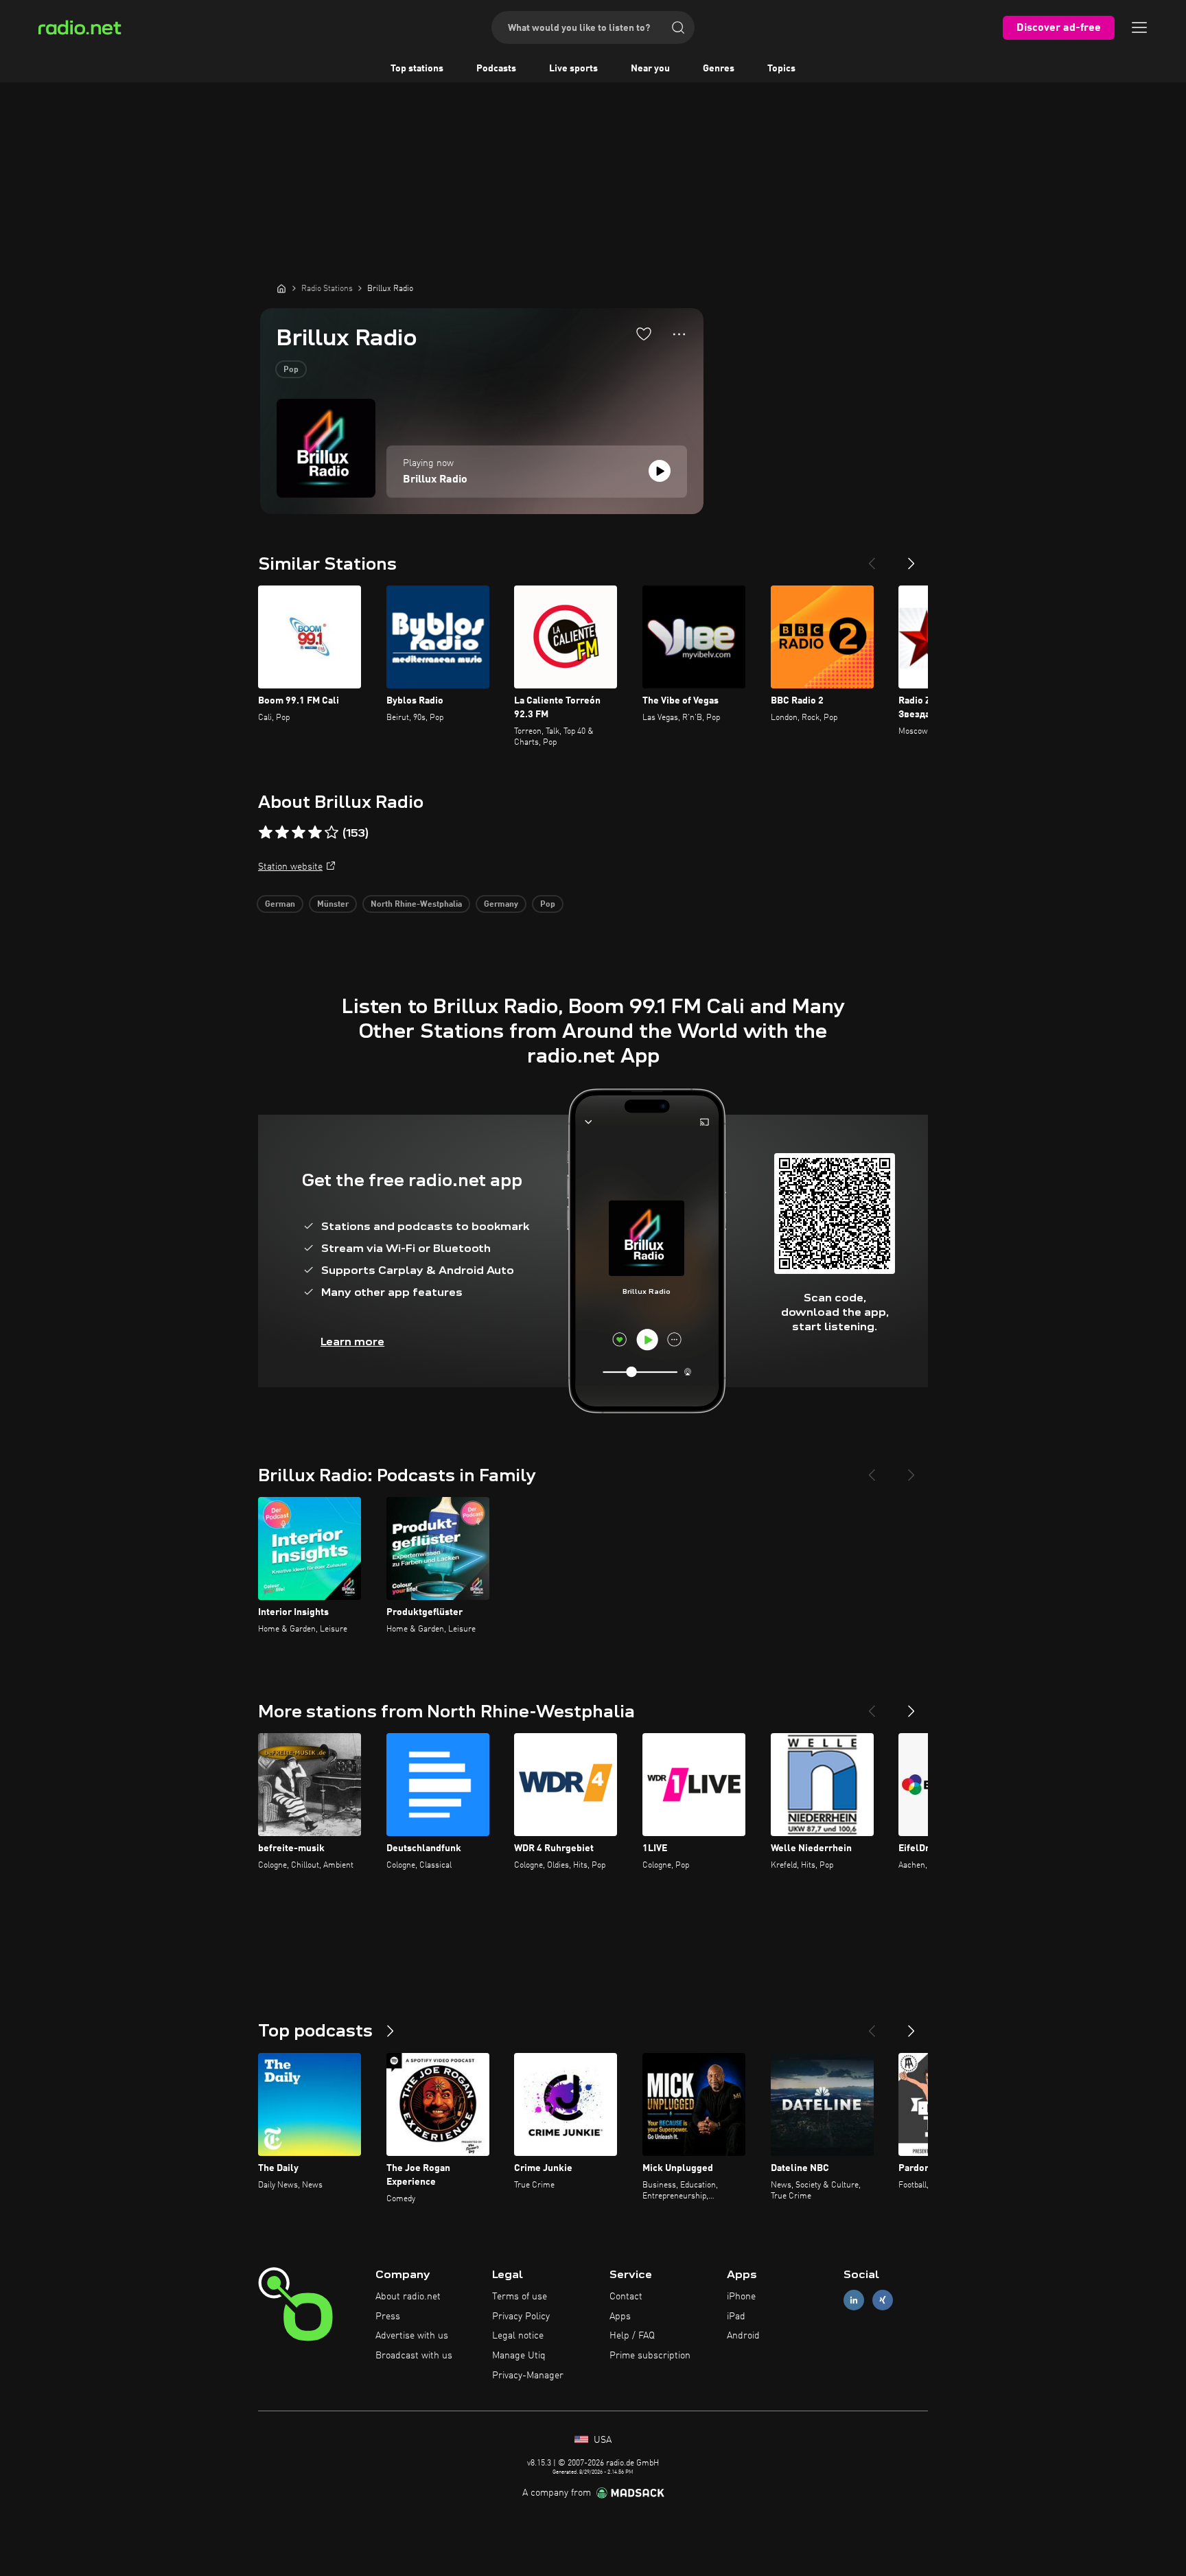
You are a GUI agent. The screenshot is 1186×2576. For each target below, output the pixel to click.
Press (388, 2317)
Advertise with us (412, 2336)
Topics (781, 69)
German (280, 905)
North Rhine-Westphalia (416, 905)
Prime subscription (650, 2356)
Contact (626, 2297)
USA (601, 2440)
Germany (501, 905)
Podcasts (496, 69)
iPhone (741, 2297)
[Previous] (872, 558)
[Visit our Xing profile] (883, 2300)
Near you (650, 69)
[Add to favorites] (644, 334)
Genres (719, 69)
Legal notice (518, 2336)
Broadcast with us (414, 2356)
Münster (333, 905)
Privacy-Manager (528, 2376)
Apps (620, 2317)
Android (743, 2336)
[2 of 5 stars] (282, 833)
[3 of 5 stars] (299, 833)
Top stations (417, 69)
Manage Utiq (519, 2356)
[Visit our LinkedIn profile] (854, 2300)
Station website (290, 867)
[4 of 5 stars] (315, 833)
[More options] (679, 334)
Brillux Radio (435, 480)
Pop (291, 370)
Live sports (573, 69)
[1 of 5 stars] (266, 833)
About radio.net (408, 2297)
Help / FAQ (632, 2336)
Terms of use (520, 2297)
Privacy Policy (521, 2317)
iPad (736, 2317)
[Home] (281, 288)
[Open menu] (1139, 27)
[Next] (911, 558)
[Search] (678, 27)
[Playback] (660, 471)
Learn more (352, 1342)
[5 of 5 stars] (332, 833)
